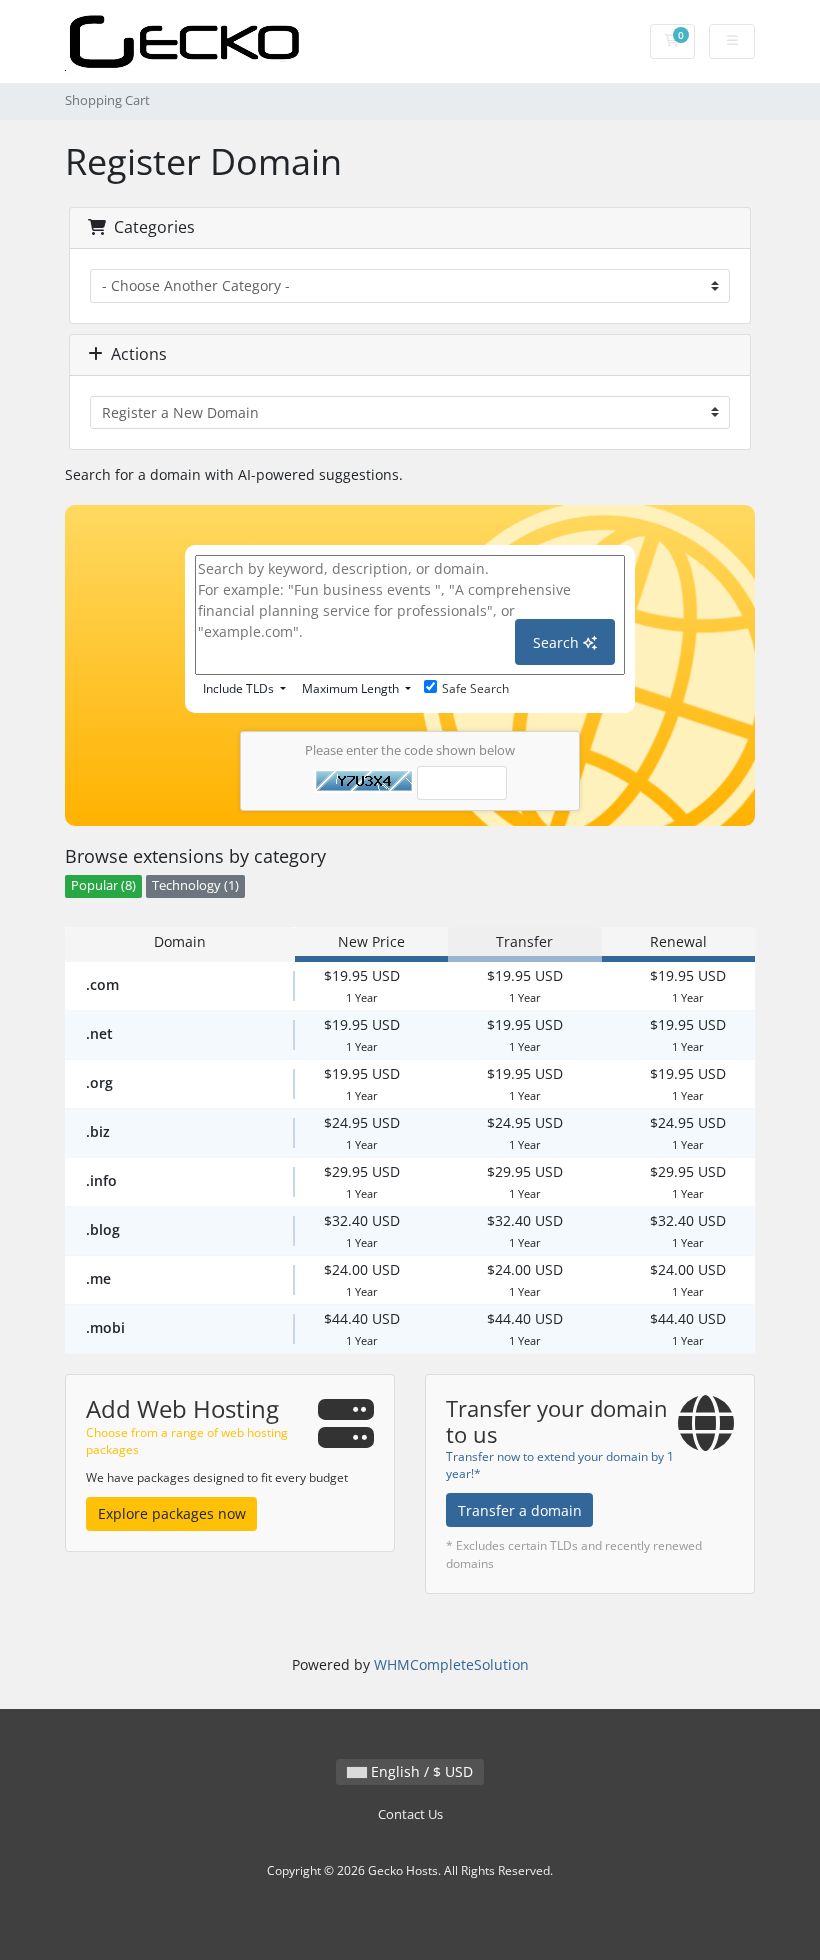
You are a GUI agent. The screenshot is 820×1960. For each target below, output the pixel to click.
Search (558, 642)
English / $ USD (420, 1771)
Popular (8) (103, 885)
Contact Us (410, 1814)
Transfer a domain (520, 1510)
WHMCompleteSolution (451, 1664)
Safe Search (475, 688)
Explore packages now (172, 1513)
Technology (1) (195, 885)
